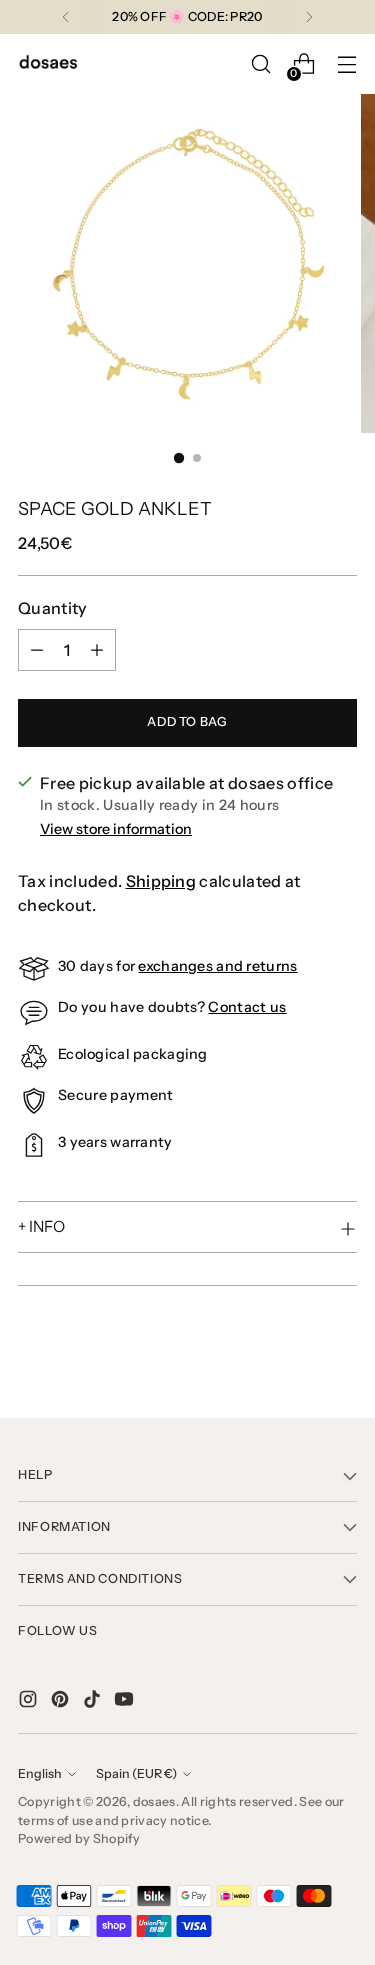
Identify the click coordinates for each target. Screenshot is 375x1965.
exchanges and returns (217, 966)
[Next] (309, 17)
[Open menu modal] (346, 64)
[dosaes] (48, 64)
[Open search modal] (260, 64)
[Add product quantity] (97, 650)
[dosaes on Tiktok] (94, 1702)
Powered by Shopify (79, 1838)
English (40, 1773)
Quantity (53, 608)
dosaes (154, 1801)
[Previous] (66, 17)
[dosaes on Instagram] (30, 1702)
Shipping (161, 881)
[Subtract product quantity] (37, 650)
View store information (116, 829)
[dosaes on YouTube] (126, 1702)
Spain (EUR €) (136, 1773)
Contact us (247, 1007)
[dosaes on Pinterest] (62, 1702)
